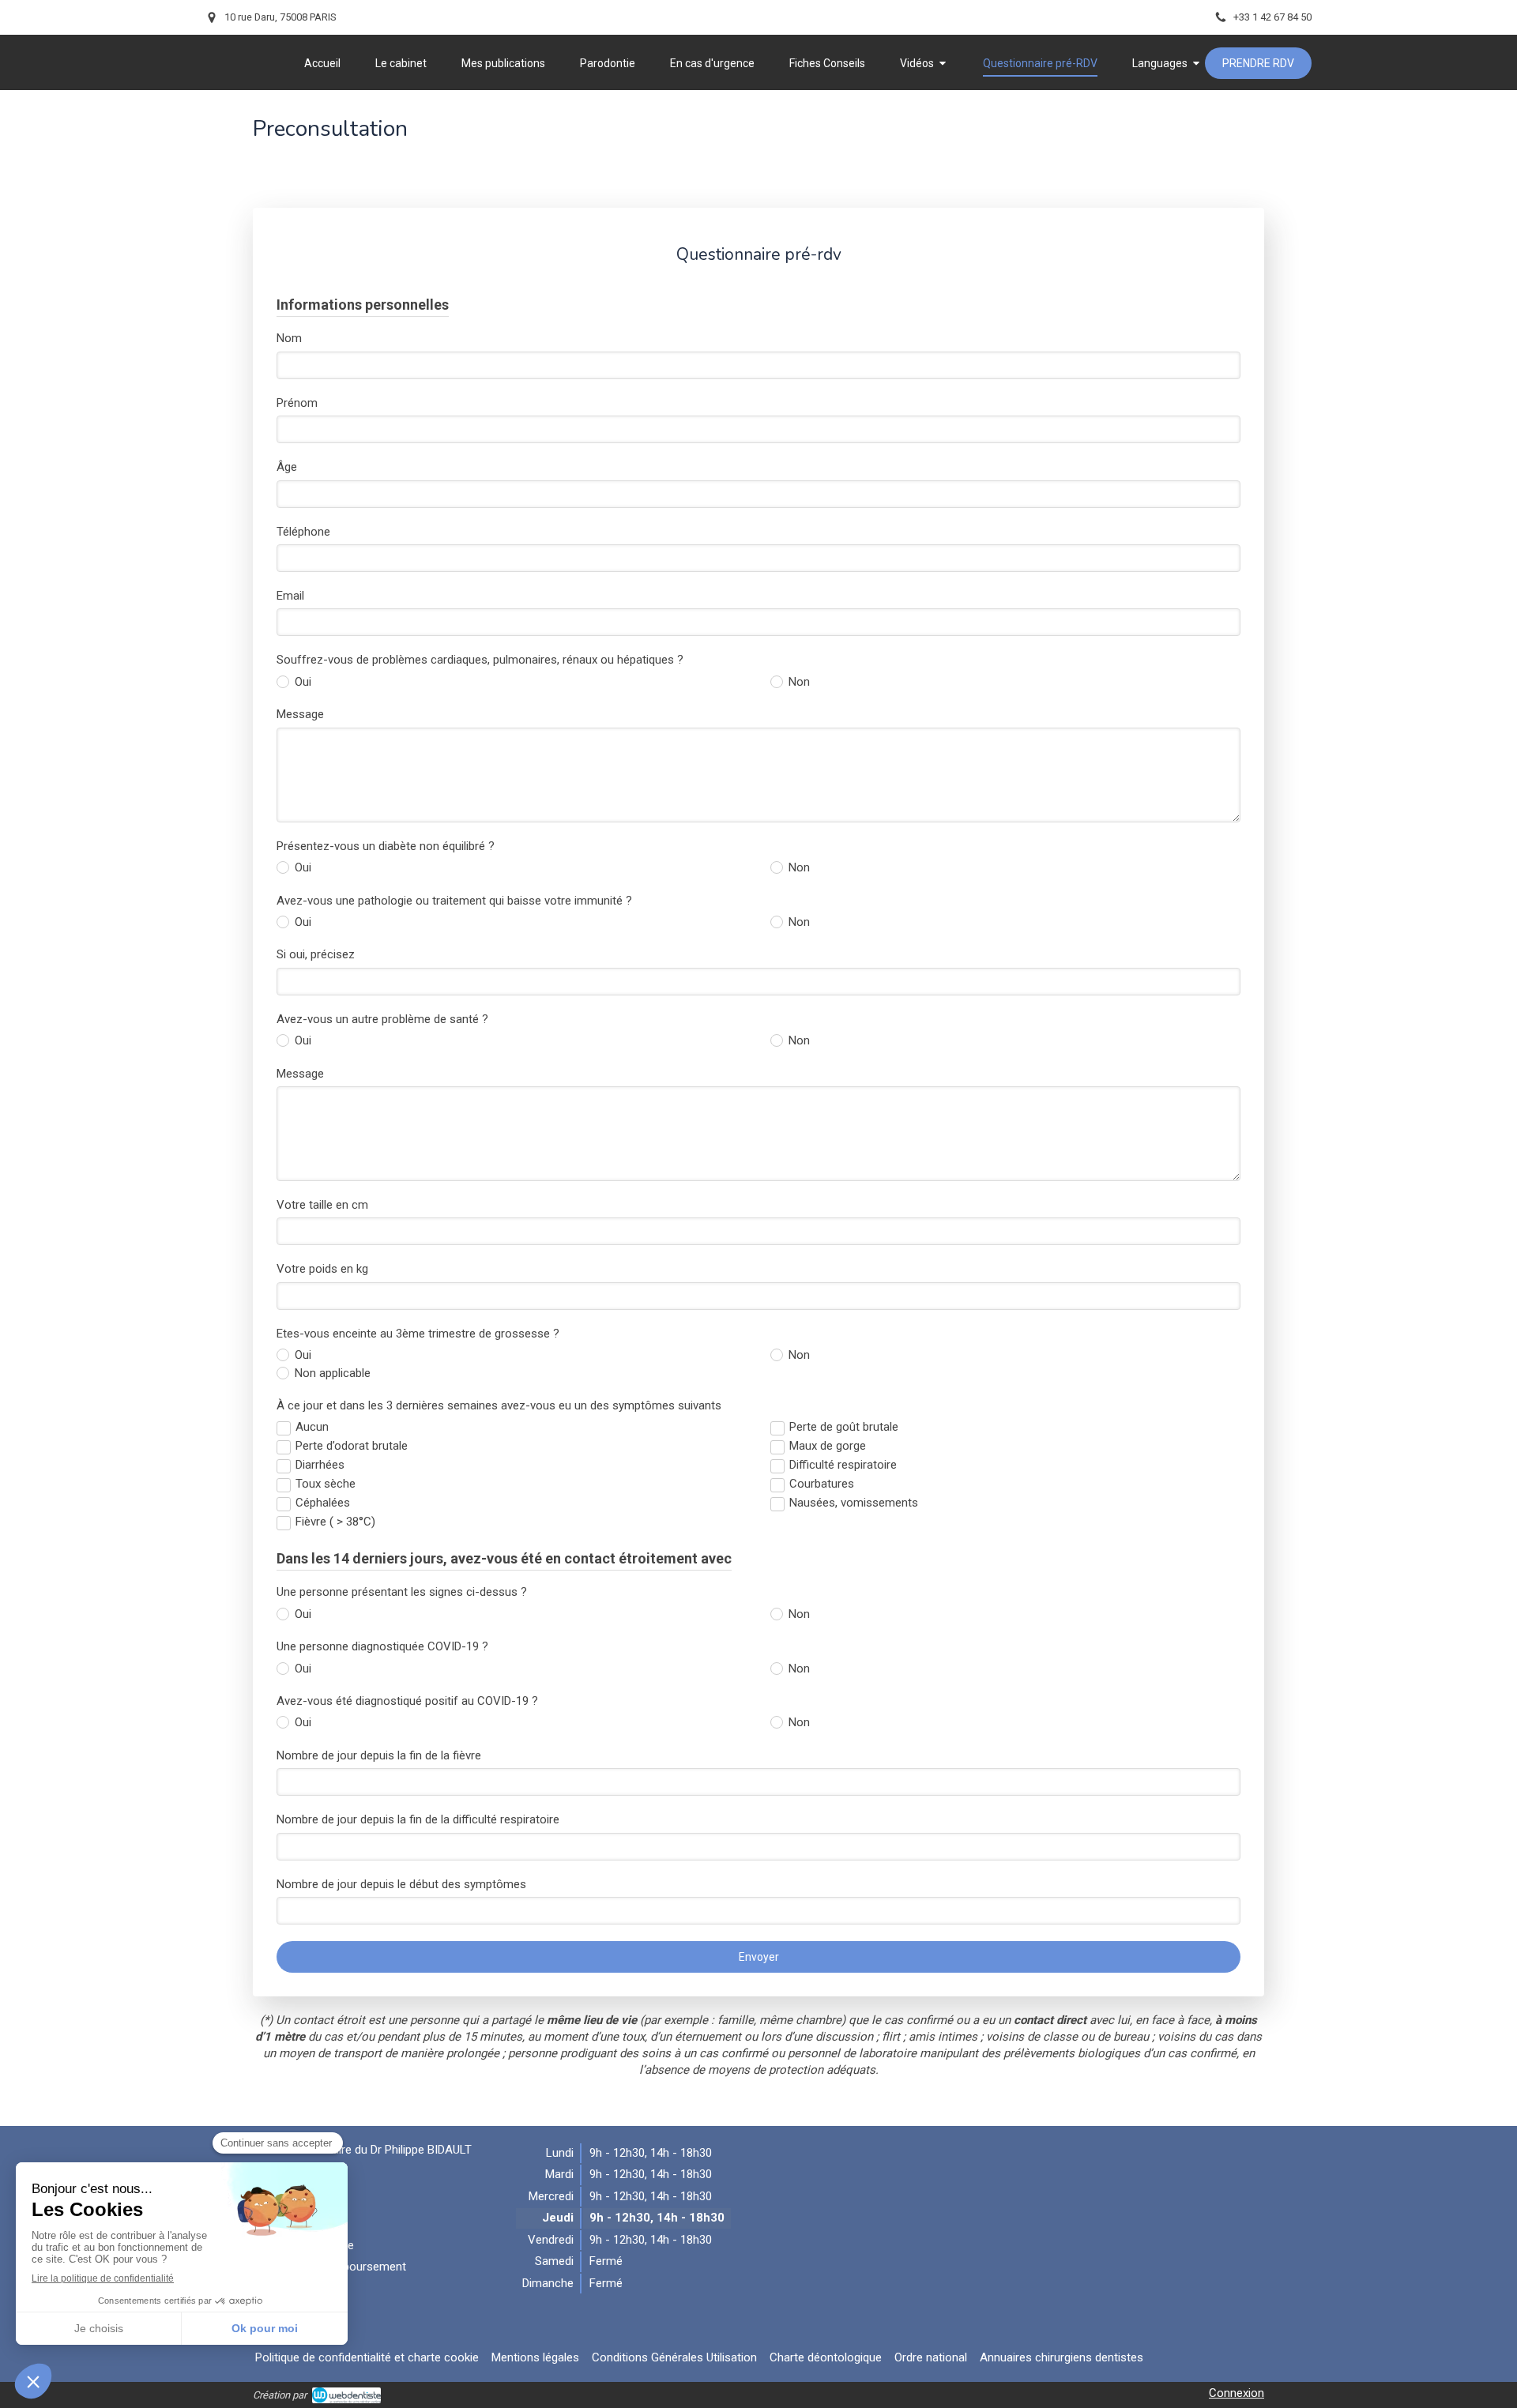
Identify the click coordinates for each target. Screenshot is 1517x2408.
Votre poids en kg (322, 1269)
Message (300, 714)
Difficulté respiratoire (843, 1465)
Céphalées (323, 1503)
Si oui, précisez (316, 954)
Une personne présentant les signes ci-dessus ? (402, 1592)
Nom (289, 338)
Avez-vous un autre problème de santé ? (382, 1019)
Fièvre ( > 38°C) (335, 1522)
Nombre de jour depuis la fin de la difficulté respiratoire (418, 1819)
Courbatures (822, 1484)
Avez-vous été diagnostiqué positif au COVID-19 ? (407, 1701)
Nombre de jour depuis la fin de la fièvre (379, 1755)
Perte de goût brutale (844, 1427)
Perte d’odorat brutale (352, 1446)
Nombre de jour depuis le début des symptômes (401, 1884)
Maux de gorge (828, 1446)
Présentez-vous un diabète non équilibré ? (386, 846)
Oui (303, 682)
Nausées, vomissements (854, 1503)
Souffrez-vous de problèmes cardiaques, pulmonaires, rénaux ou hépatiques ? (480, 660)
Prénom (297, 403)
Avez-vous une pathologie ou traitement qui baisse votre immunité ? (454, 901)
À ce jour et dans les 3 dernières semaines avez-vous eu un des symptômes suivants (499, 1405)
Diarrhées (320, 1465)
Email (290, 596)
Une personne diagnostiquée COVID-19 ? (382, 1646)
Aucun (312, 1427)
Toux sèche (326, 1484)
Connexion (1237, 2393)
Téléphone (303, 532)
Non (799, 682)
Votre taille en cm (322, 1205)
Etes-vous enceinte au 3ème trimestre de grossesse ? (418, 1334)
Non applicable (333, 1373)
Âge (287, 467)
